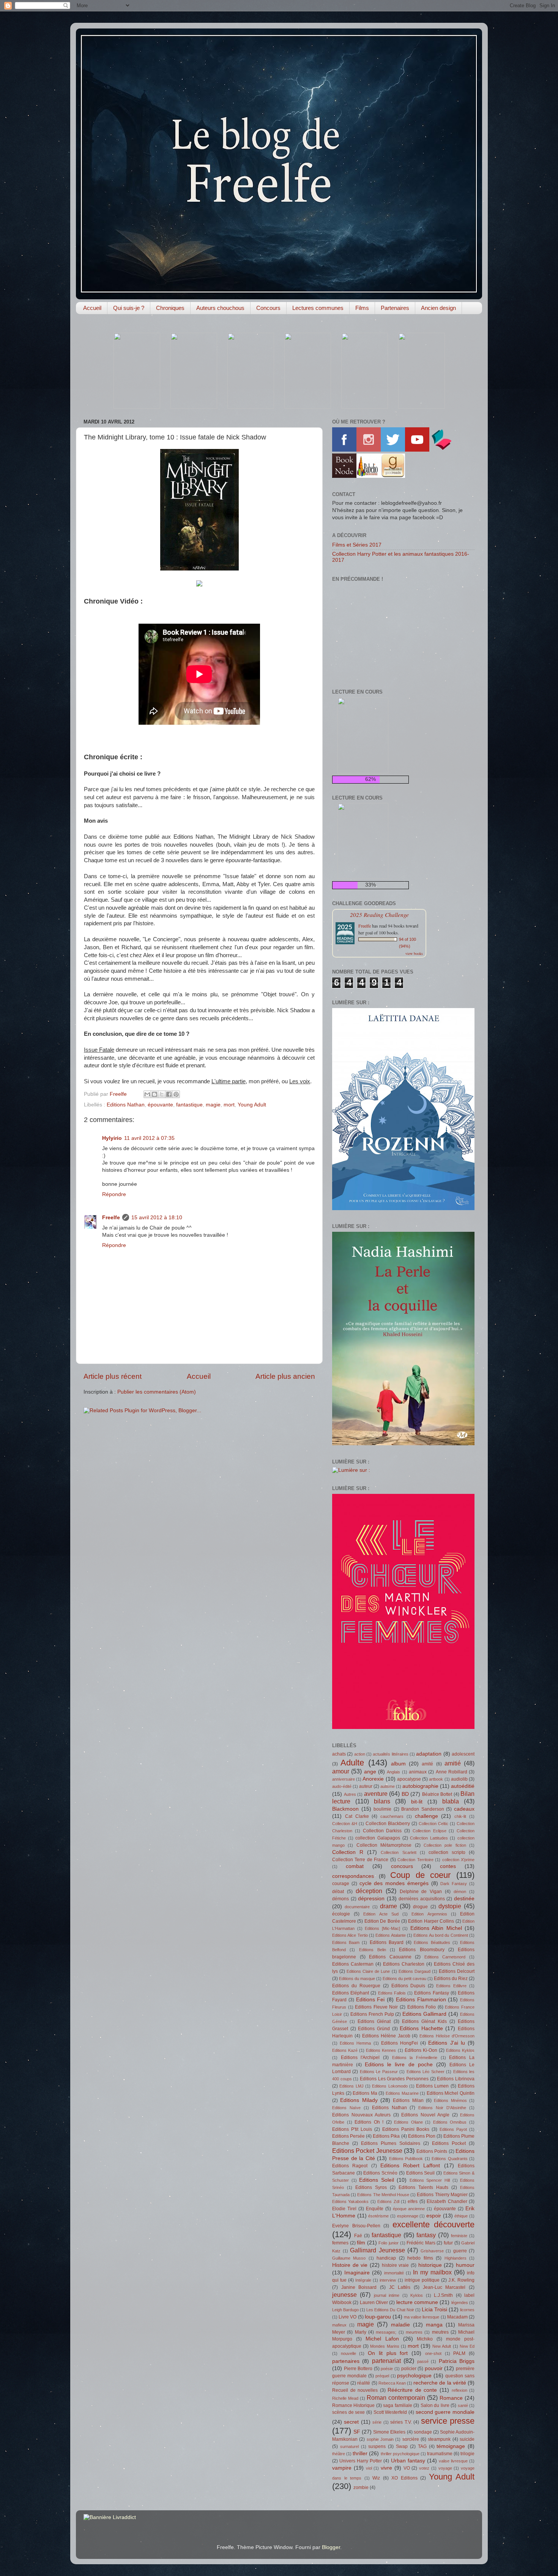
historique (430, 2265)
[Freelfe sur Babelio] (369, 476)
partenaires (346, 2361)
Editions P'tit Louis (352, 2129)
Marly (361, 2332)
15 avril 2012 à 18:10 (157, 1218)
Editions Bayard (387, 1942)
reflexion (459, 2390)
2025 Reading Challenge (379, 914)
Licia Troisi (434, 2310)
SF (357, 2432)
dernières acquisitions (422, 1899)
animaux (418, 1772)
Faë (358, 2236)
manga (434, 2325)
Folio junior (389, 2243)
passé (423, 2361)
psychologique (414, 2376)
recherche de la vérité (440, 2383)
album (398, 1764)
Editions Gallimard (424, 2014)
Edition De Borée (382, 1921)
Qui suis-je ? (129, 308)
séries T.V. (401, 2422)
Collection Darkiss (382, 1831)
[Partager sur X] (162, 1094)
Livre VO (348, 2317)
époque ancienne (409, 2209)
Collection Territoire (415, 1860)
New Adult (442, 2346)
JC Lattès (400, 2287)
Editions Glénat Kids (424, 2021)
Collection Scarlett (398, 1852)
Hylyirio (112, 1138)
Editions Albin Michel (436, 1928)
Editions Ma (365, 2093)
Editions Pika (386, 2136)
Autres (350, 1794)
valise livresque (453, 2461)
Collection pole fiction (445, 1845)
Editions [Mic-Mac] (382, 1928)
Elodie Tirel (344, 2209)
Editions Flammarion (421, 2000)
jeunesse (344, 2295)
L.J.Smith (443, 2295)
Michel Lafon (382, 2339)
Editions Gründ (374, 2029)
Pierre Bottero (358, 2369)
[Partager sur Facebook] (169, 1094)
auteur (366, 1786)
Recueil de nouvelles (355, 2390)
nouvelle (348, 2353)
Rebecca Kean (392, 2383)
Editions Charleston (404, 1964)
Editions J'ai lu (446, 2043)
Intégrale (363, 2280)
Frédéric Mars (421, 2243)
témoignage (451, 2446)
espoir (434, 2216)
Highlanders (456, 2258)
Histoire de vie (350, 2265)
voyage (445, 2468)
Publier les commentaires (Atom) (157, 1392)
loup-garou (378, 2317)
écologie (341, 1914)
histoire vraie (396, 2265)
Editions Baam (346, 1942)
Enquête (375, 2209)
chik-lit (460, 1816)
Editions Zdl (388, 2201)
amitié (453, 1763)
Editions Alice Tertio (350, 1935)
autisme (388, 1786)
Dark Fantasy (454, 1884)
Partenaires (395, 308)
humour (465, 2265)
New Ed (467, 2346)
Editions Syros (371, 2187)
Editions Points (432, 2151)
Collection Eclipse (430, 1831)
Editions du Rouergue (356, 1986)
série (377, 2422)
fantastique (189, 1105)
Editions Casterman (353, 1964)
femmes (340, 2243)
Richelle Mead (345, 2398)
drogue (420, 1907)
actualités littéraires (390, 1754)
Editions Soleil (377, 2180)
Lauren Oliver (374, 2303)
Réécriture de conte (412, 2390)
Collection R (348, 1852)
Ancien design (438, 308)
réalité (364, 2383)
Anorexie (373, 1779)
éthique (461, 2216)
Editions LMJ (351, 2086)
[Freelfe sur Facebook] (344, 450)
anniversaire (344, 1779)
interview (388, 2280)
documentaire (357, 1907)
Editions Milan (408, 2100)
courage (341, 1884)
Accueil (92, 308)
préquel (382, 2376)
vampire (342, 2468)
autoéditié (463, 1786)
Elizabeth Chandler (447, 2201)
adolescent (463, 1754)
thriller (360, 2454)
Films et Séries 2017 (357, 545)
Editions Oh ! (369, 2122)
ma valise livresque (422, 2317)
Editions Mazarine (402, 2093)
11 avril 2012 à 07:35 (149, 1138)
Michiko (425, 2339)
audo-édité (342, 1786)
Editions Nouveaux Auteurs (361, 2115)
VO (407, 2468)
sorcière (411, 2439)
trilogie (467, 2454)
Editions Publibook (406, 2159)
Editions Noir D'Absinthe (442, 2108)
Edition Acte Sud (381, 1914)
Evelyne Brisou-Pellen (356, 2226)
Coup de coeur (420, 1875)
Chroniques (170, 308)
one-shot (433, 2353)
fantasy (426, 2235)
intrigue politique (422, 2280)
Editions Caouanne (390, 1957)
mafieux (339, 2325)
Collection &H (345, 1824)
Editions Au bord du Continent (441, 1935)
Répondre (114, 1194)
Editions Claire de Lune (368, 1971)
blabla (451, 1801)
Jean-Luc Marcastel (444, 2287)
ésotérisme (378, 2216)
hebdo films (420, 2258)
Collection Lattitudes (429, 1838)
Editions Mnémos (450, 2100)
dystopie (450, 1906)
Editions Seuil (421, 2173)
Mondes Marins (385, 2346)
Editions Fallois (392, 1993)
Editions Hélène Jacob (386, 2036)
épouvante (160, 1105)
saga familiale (397, 2405)
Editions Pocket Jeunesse (367, 2151)
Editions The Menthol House (383, 2195)
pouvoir (434, 2368)
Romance (451, 2398)
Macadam (457, 2317)
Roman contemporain (396, 2397)
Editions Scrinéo (380, 2173)
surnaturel (349, 2446)
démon (460, 1892)
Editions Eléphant (351, 1993)
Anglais (393, 1772)
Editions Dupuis (408, 1986)
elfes (413, 2201)
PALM (459, 2353)
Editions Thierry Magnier (442, 2195)
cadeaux (464, 1809)
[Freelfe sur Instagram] (369, 450)
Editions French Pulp (372, 2014)
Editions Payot (453, 2129)
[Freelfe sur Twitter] (393, 450)
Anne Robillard (452, 1772)
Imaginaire (357, 2273)
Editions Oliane (408, 2122)
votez (424, 2468)
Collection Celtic (433, 1824)
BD (405, 1794)
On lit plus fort (388, 2353)
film (361, 2243)
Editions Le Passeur (379, 2072)
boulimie (382, 1809)
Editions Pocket (449, 2143)
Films (362, 308)
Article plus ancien (285, 1376)
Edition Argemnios (429, 1914)
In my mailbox (432, 2272)
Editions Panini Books (406, 2129)
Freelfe (111, 1218)
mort (229, 1105)
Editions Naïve (346, 2108)
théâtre (339, 2454)
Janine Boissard (359, 2287)
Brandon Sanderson (423, 1809)
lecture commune (417, 2302)
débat (338, 1892)
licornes (467, 2310)
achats (339, 1754)
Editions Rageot (350, 2166)
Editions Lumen (432, 2086)
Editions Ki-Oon (421, 2050)
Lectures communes (318, 308)
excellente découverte (434, 2224)
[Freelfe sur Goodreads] (393, 476)
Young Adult (252, 1105)
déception (369, 1891)
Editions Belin (373, 1950)
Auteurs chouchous (220, 308)
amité (427, 1764)
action (360, 1754)
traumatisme (440, 2454)
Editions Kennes (381, 2050)
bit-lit (417, 1802)
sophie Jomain (380, 2439)
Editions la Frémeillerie (415, 2058)
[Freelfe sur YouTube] (417, 450)
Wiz (376, 2478)
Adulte (352, 1763)
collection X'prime (458, 1860)
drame (389, 1906)
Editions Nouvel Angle (425, 2115)
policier (409, 2369)
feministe (459, 2236)
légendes (460, 2303)
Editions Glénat (374, 2021)
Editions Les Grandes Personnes (394, 2079)
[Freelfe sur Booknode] (344, 476)
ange (370, 1772)
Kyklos (417, 2295)
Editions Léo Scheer (426, 2072)
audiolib (459, 1779)
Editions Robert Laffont (410, 2166)
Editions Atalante (390, 1935)
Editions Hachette (421, 2028)
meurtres (414, 2332)
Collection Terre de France (360, 1860)
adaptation (429, 1754)
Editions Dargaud (415, 1971)
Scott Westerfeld (390, 2412)
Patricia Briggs (457, 2361)
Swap (402, 2446)
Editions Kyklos (460, 2050)
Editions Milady (359, 2100)
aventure (376, 1794)
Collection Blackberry (388, 1824)
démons (340, 1899)
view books (414, 953)
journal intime (387, 2295)
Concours (268, 308)
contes (448, 1866)
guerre (460, 2251)
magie (213, 1105)
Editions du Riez (451, 1979)
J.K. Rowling (461, 2280)
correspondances (353, 1876)
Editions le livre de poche (399, 2065)
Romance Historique (353, 2405)
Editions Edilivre (451, 1986)
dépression (371, 1899)
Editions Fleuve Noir (376, 2007)
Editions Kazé (345, 2050)
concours (402, 1866)
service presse (448, 2421)
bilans (382, 1801)
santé (463, 2405)
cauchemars (392, 1816)
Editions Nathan (126, 1105)
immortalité (394, 2273)
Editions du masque (357, 1979)
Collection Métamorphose (384, 1845)
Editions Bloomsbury (422, 1950)
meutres (440, 2332)
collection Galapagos (378, 1838)
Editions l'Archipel (360, 2058)
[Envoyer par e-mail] (147, 1094)
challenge (426, 1816)
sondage (423, 2432)
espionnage (408, 2216)
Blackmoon (345, 1809)
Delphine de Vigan (421, 1892)
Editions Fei (370, 2000)
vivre (386, 2468)
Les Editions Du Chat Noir (390, 2310)
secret (351, 2422)
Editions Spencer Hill (430, 2180)
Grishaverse (432, 2251)
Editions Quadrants (450, 2159)
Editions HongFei (400, 2043)
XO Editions (404, 2478)
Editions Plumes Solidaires (391, 2143)
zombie (361, 2487)
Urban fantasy (408, 2461)
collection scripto (447, 1852)
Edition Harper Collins (431, 1921)
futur (448, 2243)
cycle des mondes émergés (394, 1883)
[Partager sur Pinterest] (176, 1094)
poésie (387, 2369)
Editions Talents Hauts (423, 2187)
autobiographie (420, 1786)
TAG (422, 2446)
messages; (386, 2332)
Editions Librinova (456, 2079)
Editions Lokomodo (390, 2086)
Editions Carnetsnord (445, 1957)
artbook (436, 1779)
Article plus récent (113, 1376)
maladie (400, 2325)
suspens (377, 2446)
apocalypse (409, 1779)
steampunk (439, 2439)
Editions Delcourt (457, 1971)
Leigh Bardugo (345, 2310)
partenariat (386, 2361)
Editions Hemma (355, 2043)
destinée (464, 1899)
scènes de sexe (348, 2412)
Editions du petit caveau (404, 1979)
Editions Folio (422, 2007)
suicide (467, 2439)
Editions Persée (348, 2136)
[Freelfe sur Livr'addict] (441, 450)
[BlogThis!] (154, 1094)
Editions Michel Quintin (451, 2093)
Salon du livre (435, 2405)
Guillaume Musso (349, 2258)
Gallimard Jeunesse (378, 2250)
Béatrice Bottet (437, 1794)
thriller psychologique (400, 2454)
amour (341, 1771)
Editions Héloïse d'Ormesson (447, 2036)
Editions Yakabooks (350, 2201)
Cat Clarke (357, 1816)
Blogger (331, 2547)
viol (369, 2468)
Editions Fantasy (431, 1993)
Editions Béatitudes (432, 1942)
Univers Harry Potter (361, 2461)
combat (355, 1866)
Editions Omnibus (450, 2122)
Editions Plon (422, 2136)
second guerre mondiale (445, 2412)
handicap (386, 2258)
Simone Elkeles (389, 2432)
